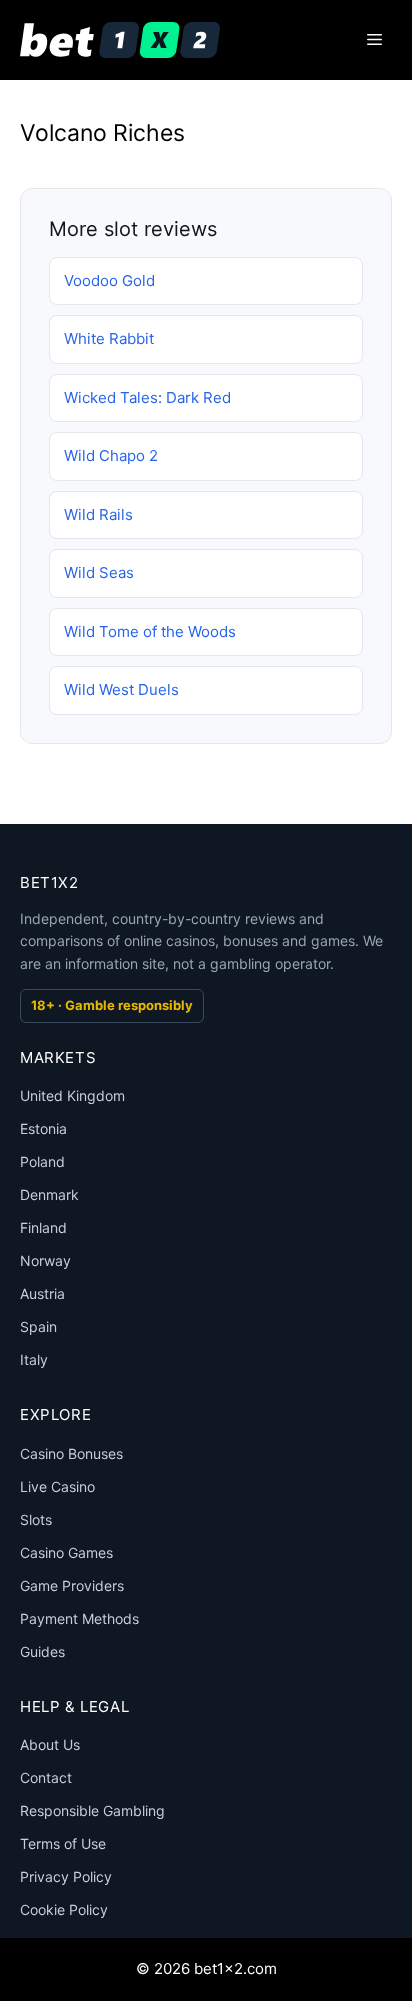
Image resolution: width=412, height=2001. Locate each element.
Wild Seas (99, 572)
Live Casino (57, 1486)
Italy (34, 1359)
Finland (43, 1227)
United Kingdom (72, 1095)
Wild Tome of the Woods (150, 631)
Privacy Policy (66, 1876)
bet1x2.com (235, 1968)
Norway (45, 1260)
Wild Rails (98, 514)
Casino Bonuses (71, 1453)
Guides (42, 1651)
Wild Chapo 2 (111, 455)
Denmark (49, 1194)
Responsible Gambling (92, 1810)
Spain (38, 1326)
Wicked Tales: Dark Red (147, 397)
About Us (50, 1744)
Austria (42, 1293)
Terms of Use (63, 1843)
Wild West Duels (121, 689)
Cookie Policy (64, 1909)
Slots (36, 1519)
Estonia (43, 1128)
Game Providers (72, 1585)
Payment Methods (79, 1618)
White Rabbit (109, 338)
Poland (42, 1161)
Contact (46, 1777)
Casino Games (66, 1552)
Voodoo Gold (109, 280)
